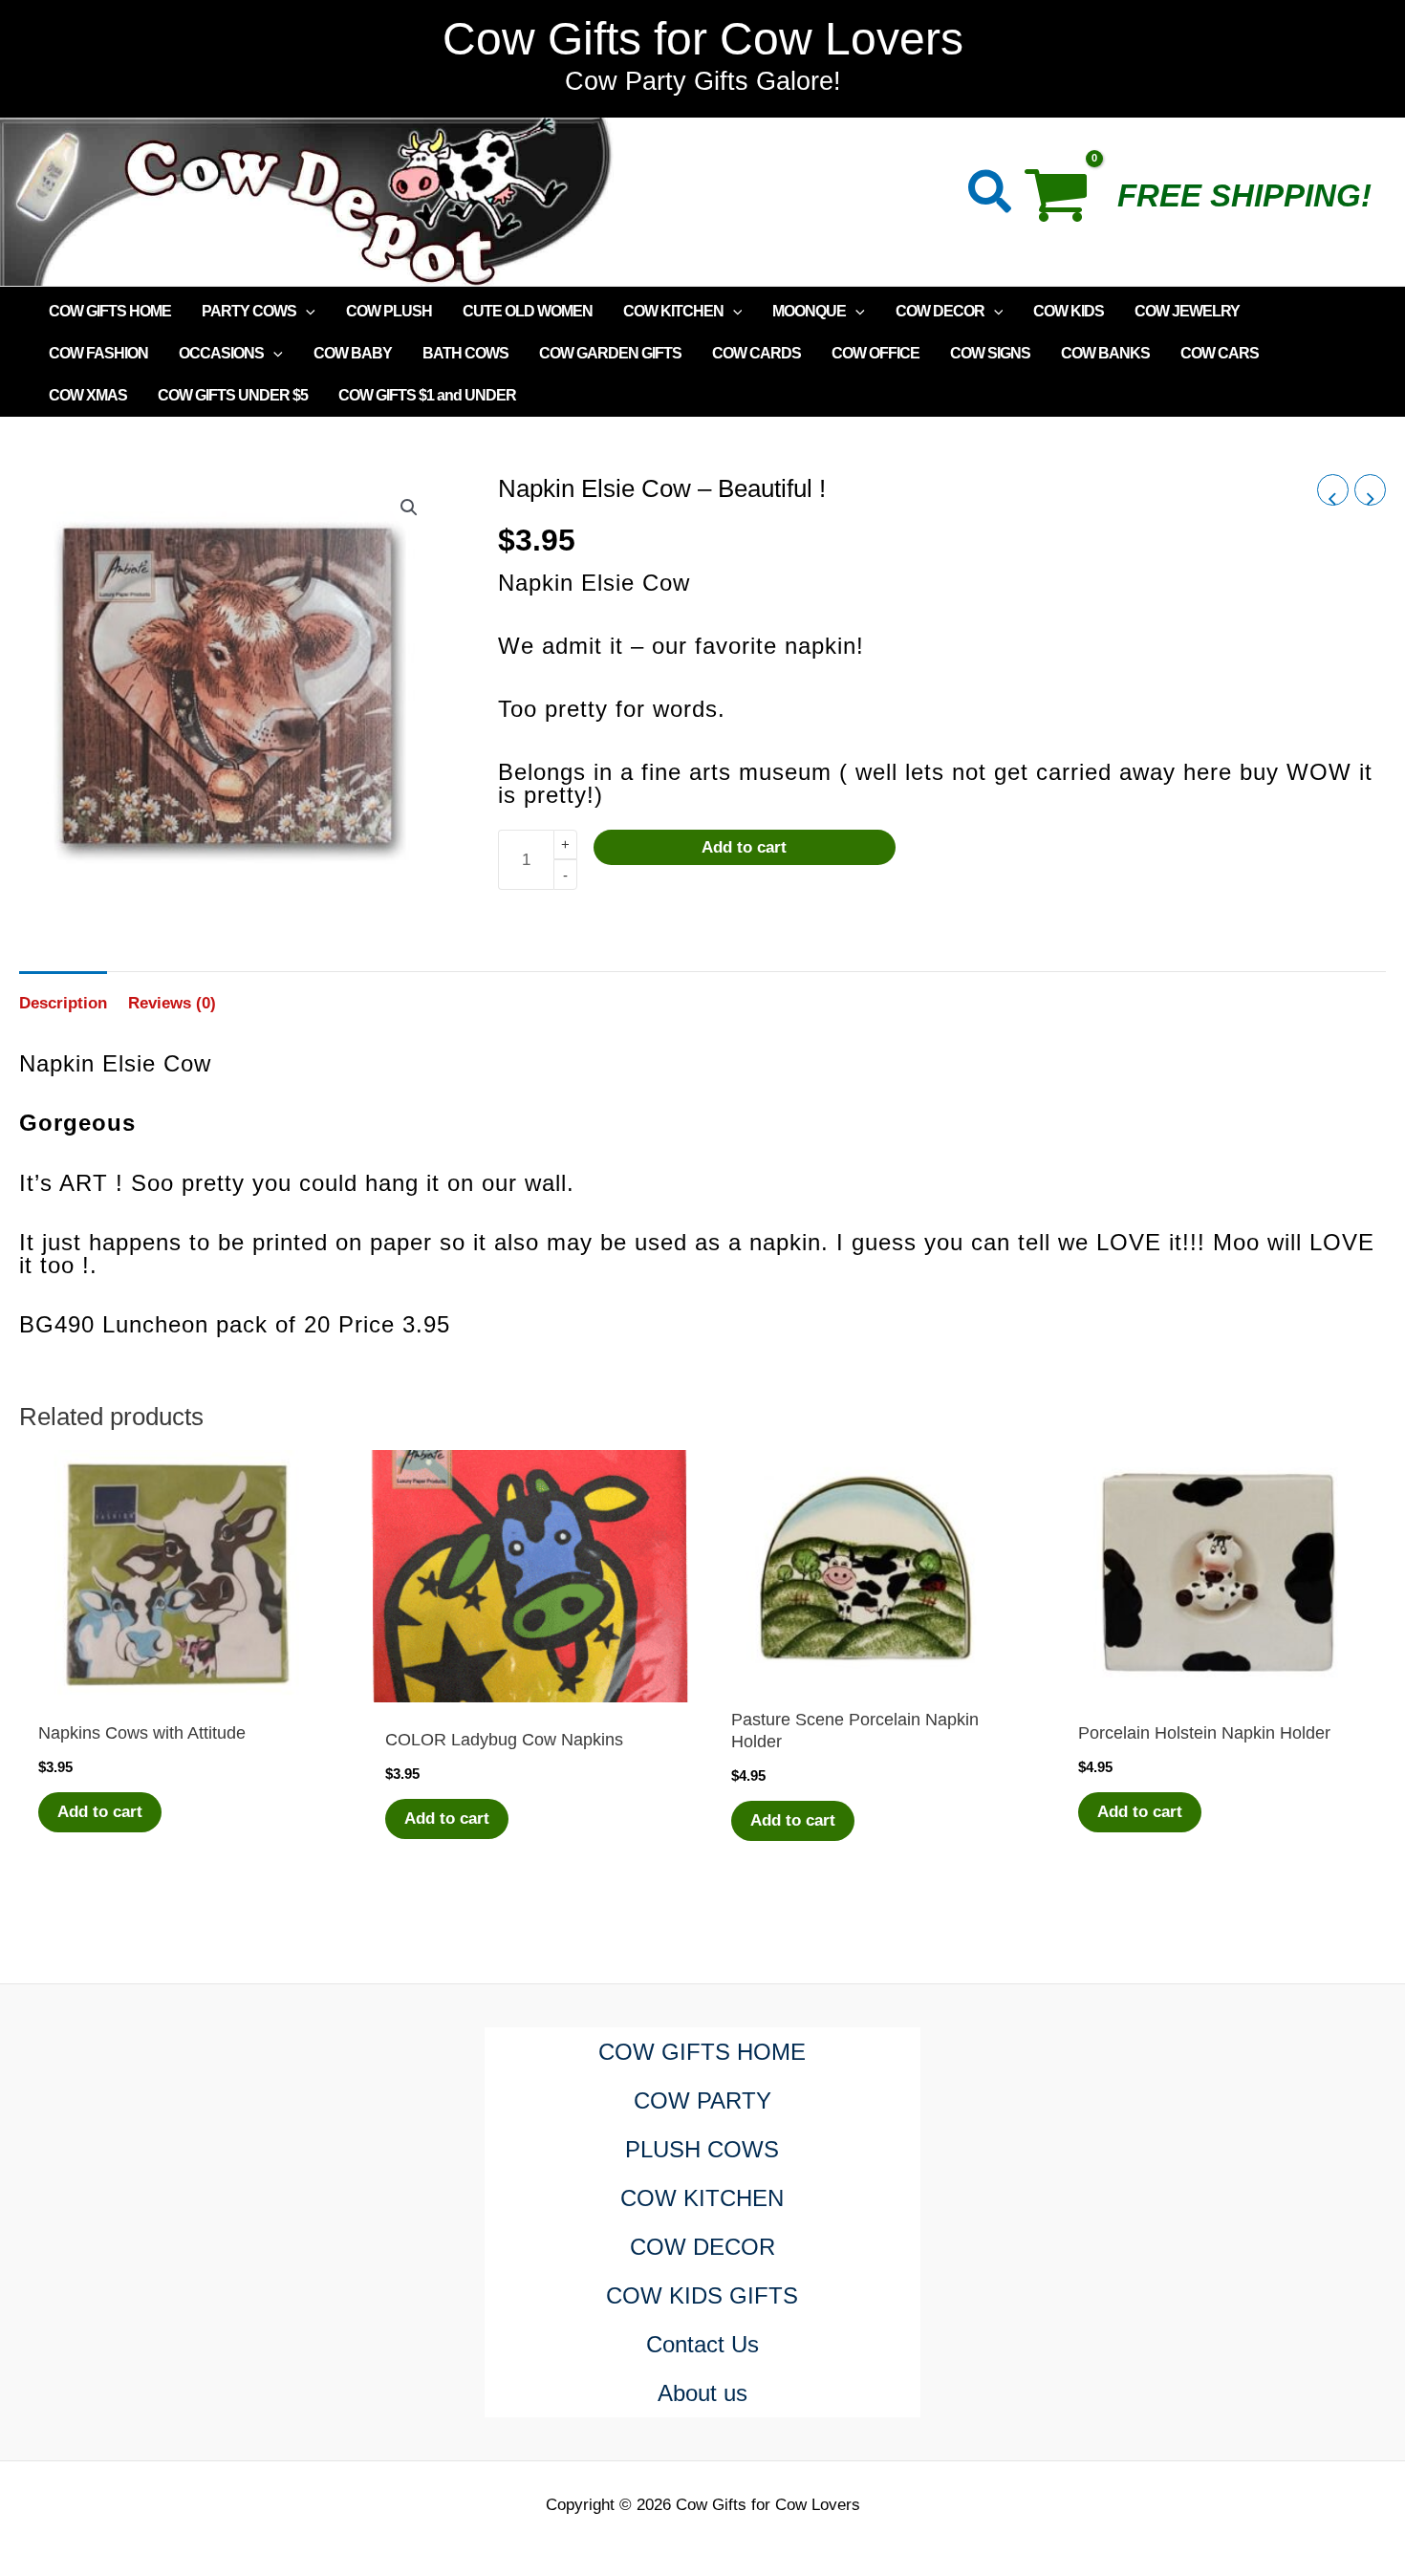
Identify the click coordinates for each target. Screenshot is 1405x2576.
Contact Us (702, 2344)
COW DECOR (940, 311)
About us (702, 2393)
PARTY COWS (249, 311)
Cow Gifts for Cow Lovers (703, 39)
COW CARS (1220, 353)
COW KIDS (1069, 311)
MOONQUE (809, 311)
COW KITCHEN (673, 311)
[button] (991, 195)
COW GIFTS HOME (110, 311)
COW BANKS (1105, 353)
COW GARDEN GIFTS (610, 353)
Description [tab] (63, 1003)
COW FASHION (98, 353)
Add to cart (744, 847)
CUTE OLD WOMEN (528, 311)
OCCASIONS (221, 353)
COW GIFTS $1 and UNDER (427, 395)
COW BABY (353, 353)
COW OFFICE (875, 353)
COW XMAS (88, 395)
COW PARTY (702, 2100)
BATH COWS (465, 353)
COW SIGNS (990, 353)
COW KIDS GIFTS (702, 2295)
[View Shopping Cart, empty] (1065, 202)
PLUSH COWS (702, 2149)
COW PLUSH (389, 311)
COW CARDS (757, 353)
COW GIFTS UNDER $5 (233, 395)
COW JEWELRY (1187, 311)
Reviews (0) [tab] (172, 1003)
